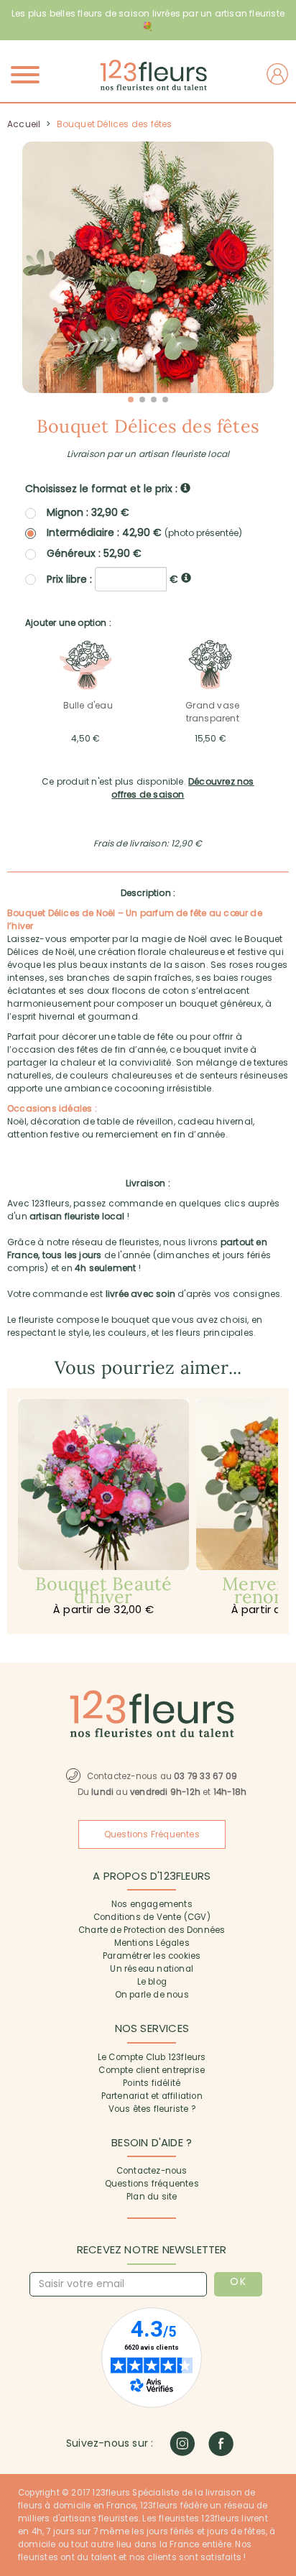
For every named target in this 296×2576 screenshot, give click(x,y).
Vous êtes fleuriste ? (152, 2109)
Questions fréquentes (152, 2184)
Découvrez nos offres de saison (182, 788)
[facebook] (221, 2443)
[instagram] (182, 2443)
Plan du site (152, 2197)
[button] (131, 400)
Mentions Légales (152, 1943)
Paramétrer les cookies (152, 1956)
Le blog (152, 1982)
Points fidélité (152, 2083)
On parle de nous (152, 1995)
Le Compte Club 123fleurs (152, 2057)
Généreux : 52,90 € (94, 553)
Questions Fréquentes (152, 1834)
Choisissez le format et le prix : (103, 489)
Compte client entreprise (152, 2070)
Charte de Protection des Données (152, 1930)
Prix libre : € (114, 578)
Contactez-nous (152, 2171)
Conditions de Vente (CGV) (152, 1917)
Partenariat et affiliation (152, 2096)
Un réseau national (152, 1969)
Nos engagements (152, 1904)
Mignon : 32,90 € (88, 512)
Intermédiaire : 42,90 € (144, 533)
